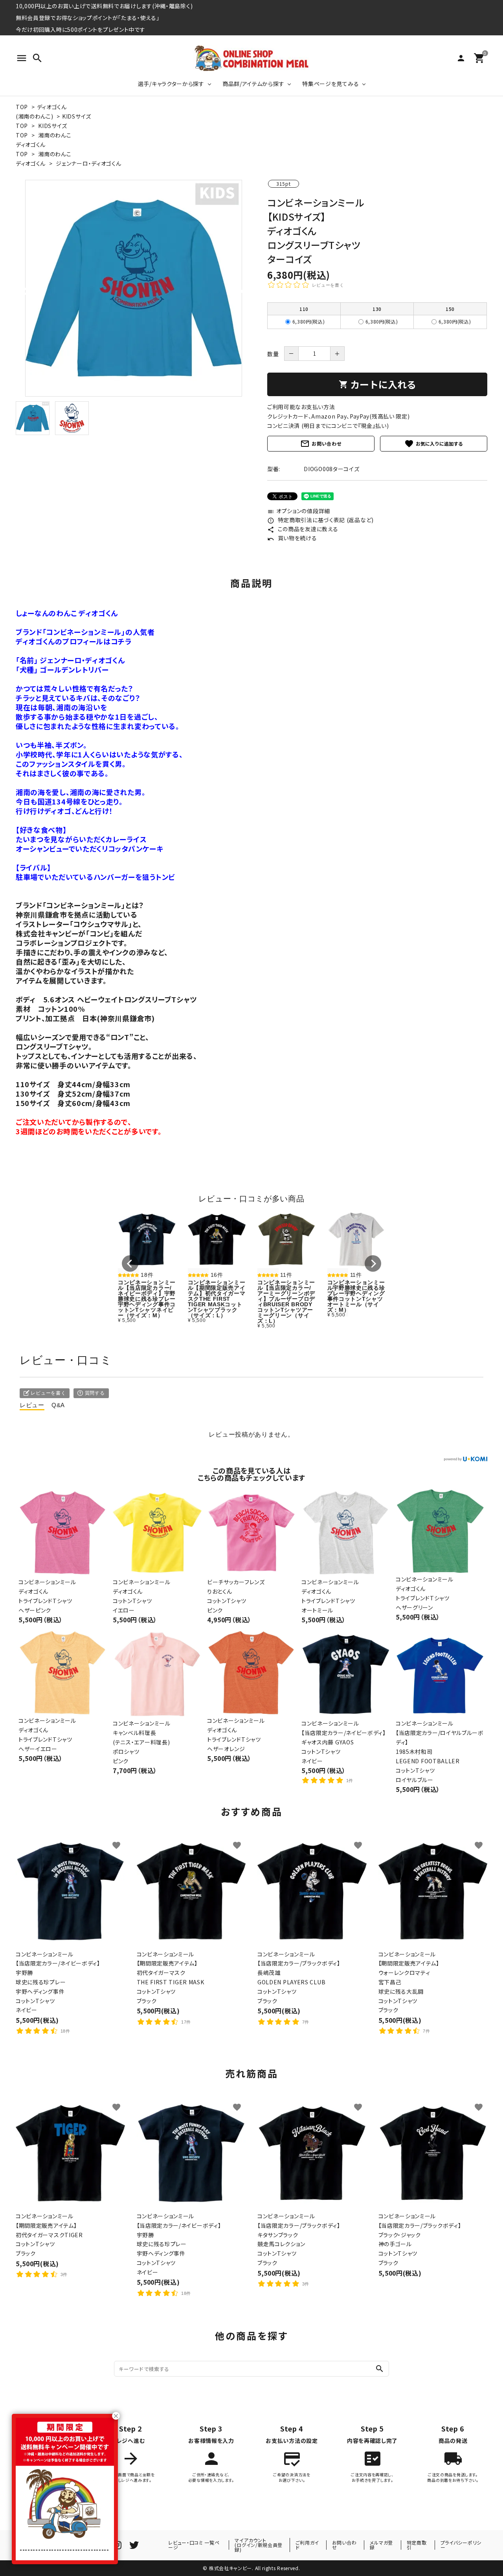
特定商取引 (417, 2545)
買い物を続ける (292, 538)
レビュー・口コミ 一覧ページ (194, 2545)
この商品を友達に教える (303, 529)
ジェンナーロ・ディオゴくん (88, 163)
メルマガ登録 (381, 2545)
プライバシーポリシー (461, 2545)
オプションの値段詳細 (299, 511)
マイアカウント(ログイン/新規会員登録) (259, 2545)
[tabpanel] (134, 288)
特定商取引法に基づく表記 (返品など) (320, 520)
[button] (130, 1263)
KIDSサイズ (77, 116)
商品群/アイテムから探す (253, 84)
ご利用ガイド (307, 2545)
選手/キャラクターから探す (171, 84)
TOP (22, 107)
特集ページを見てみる (330, 84)
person (461, 58)
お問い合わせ (321, 444)
